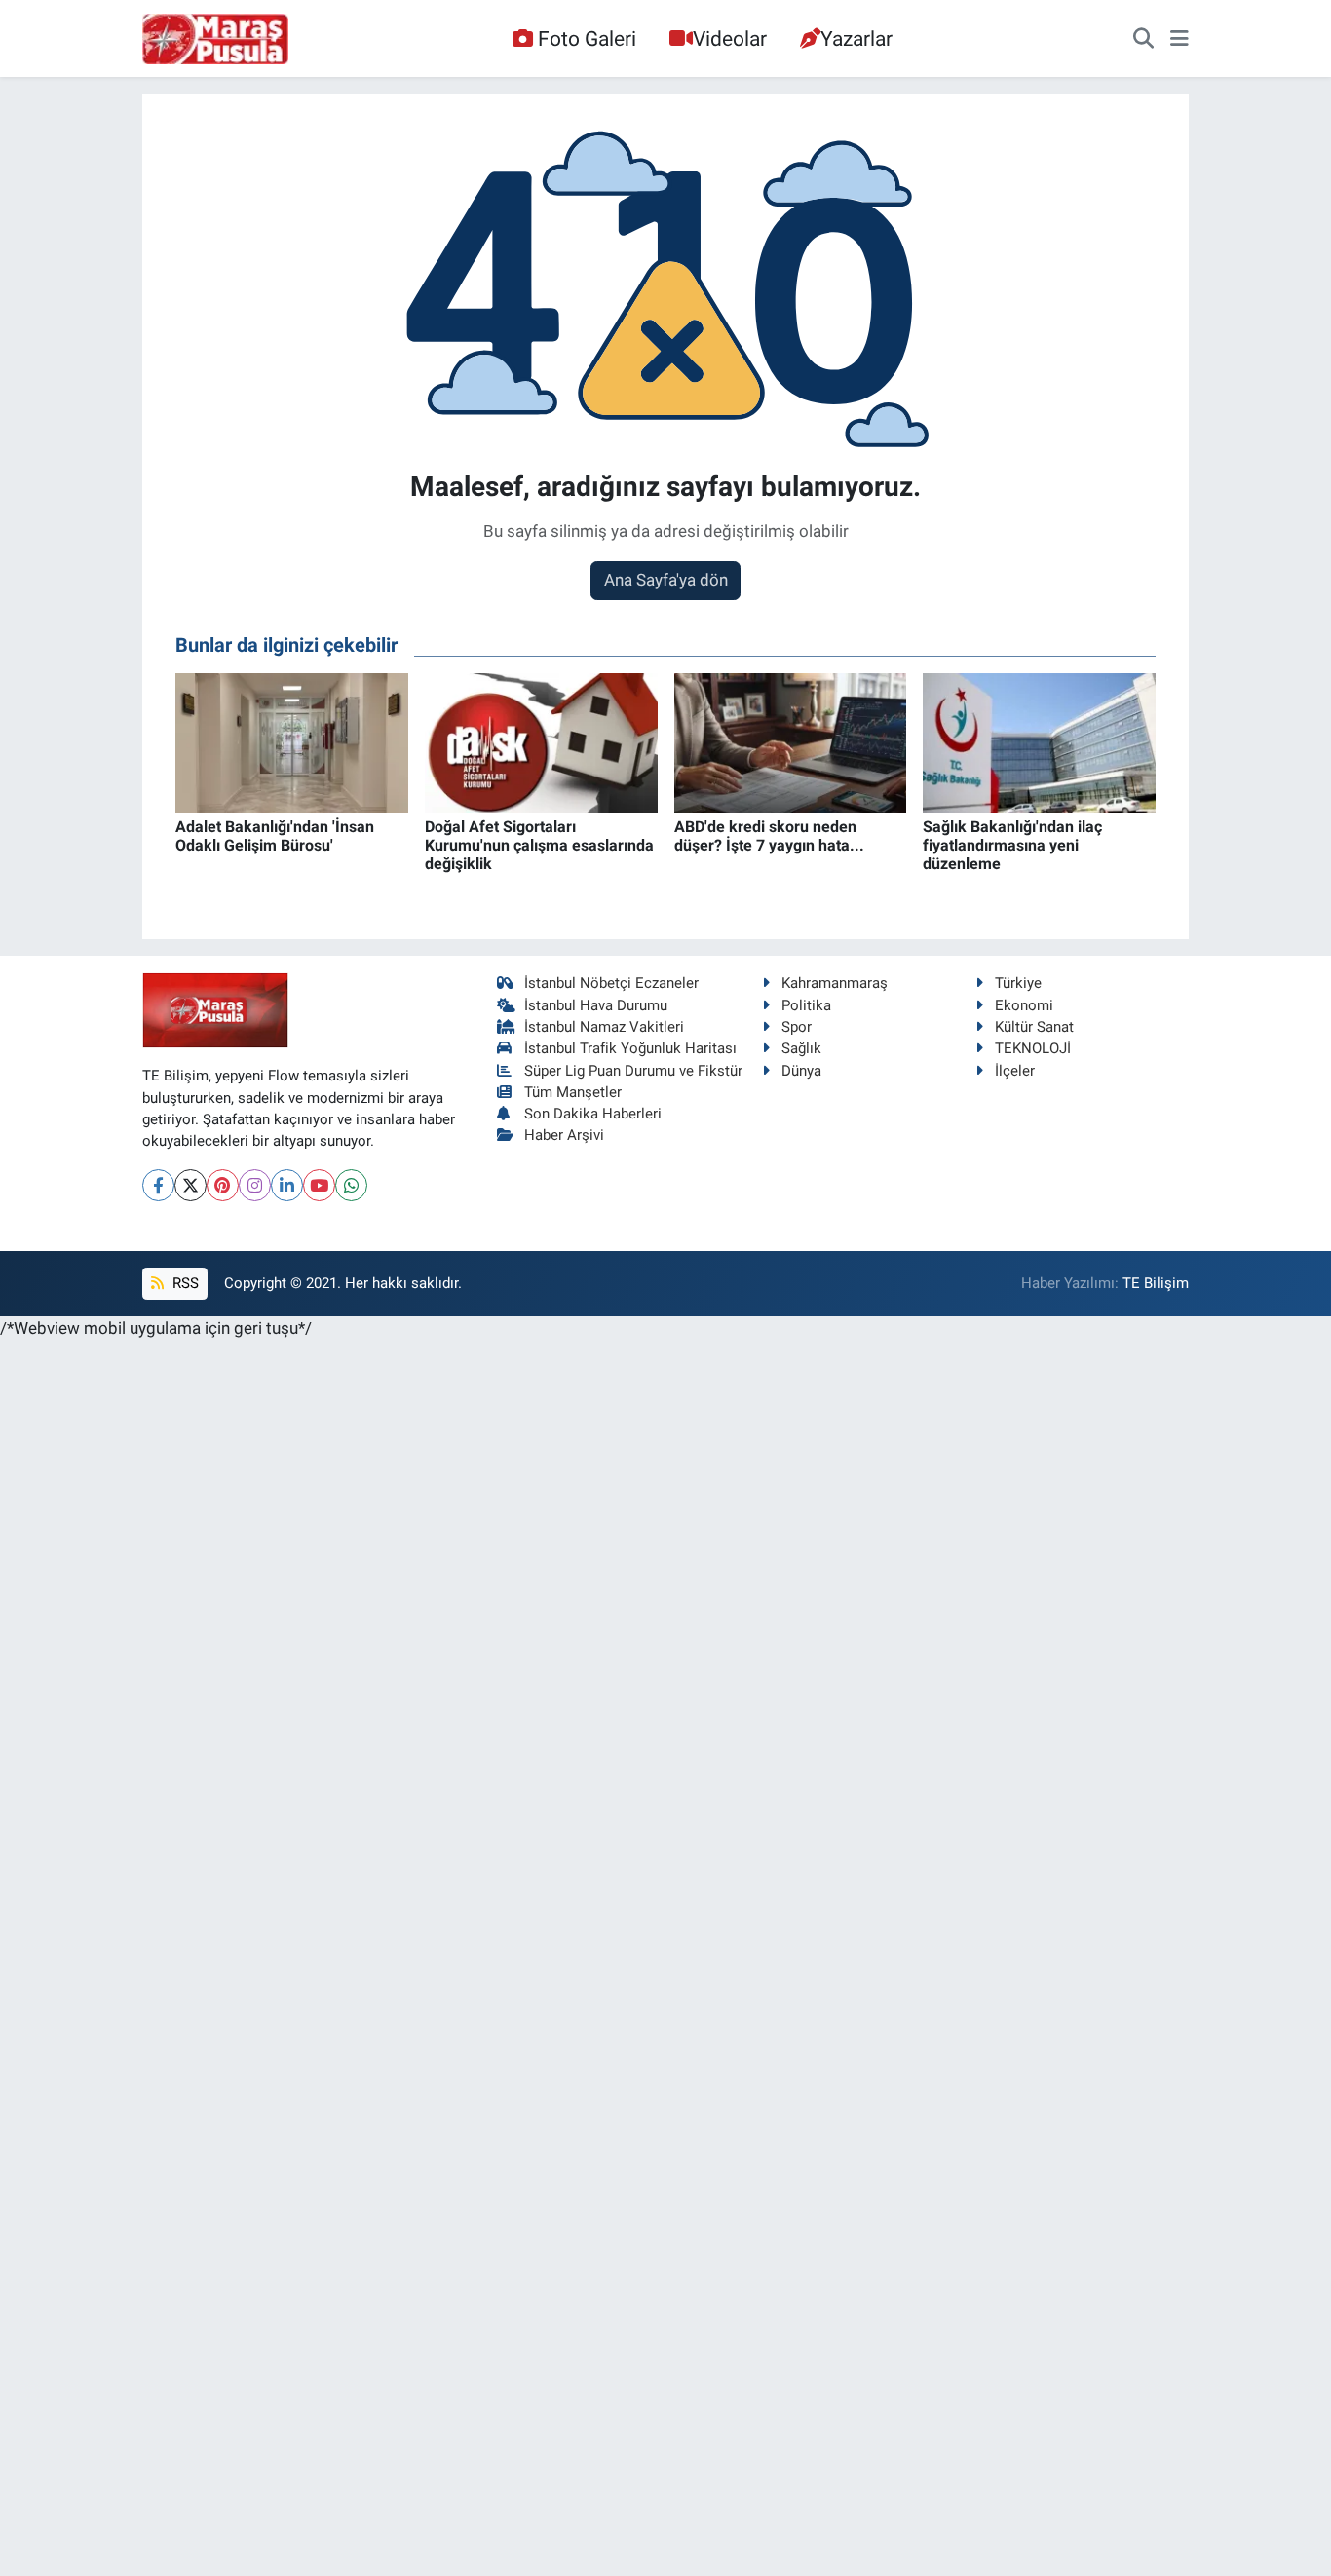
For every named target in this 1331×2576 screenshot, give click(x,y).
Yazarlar (856, 38)
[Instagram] (255, 1185)
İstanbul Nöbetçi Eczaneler (611, 983)
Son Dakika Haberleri (593, 1114)
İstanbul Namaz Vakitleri (604, 1027)
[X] (190, 1185)
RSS (184, 1283)
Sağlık (801, 1048)
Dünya (801, 1071)
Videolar (730, 38)
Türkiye (1018, 983)
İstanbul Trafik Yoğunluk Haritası (630, 1048)
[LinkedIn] (287, 1185)
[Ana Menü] (1179, 39)
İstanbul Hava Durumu (596, 1005)
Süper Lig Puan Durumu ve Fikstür (633, 1071)
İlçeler (1015, 1071)
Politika (806, 1005)
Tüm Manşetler (573, 1092)
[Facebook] (158, 1185)
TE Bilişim (1156, 1283)
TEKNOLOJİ (1033, 1048)
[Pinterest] (223, 1185)
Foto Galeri (587, 38)
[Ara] (1143, 39)
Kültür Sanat (1034, 1027)
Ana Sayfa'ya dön (666, 580)
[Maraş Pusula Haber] (215, 39)
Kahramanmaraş (835, 983)
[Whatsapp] (351, 1185)
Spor (797, 1027)
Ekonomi (1024, 1005)
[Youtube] (319, 1185)
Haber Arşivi (564, 1135)
